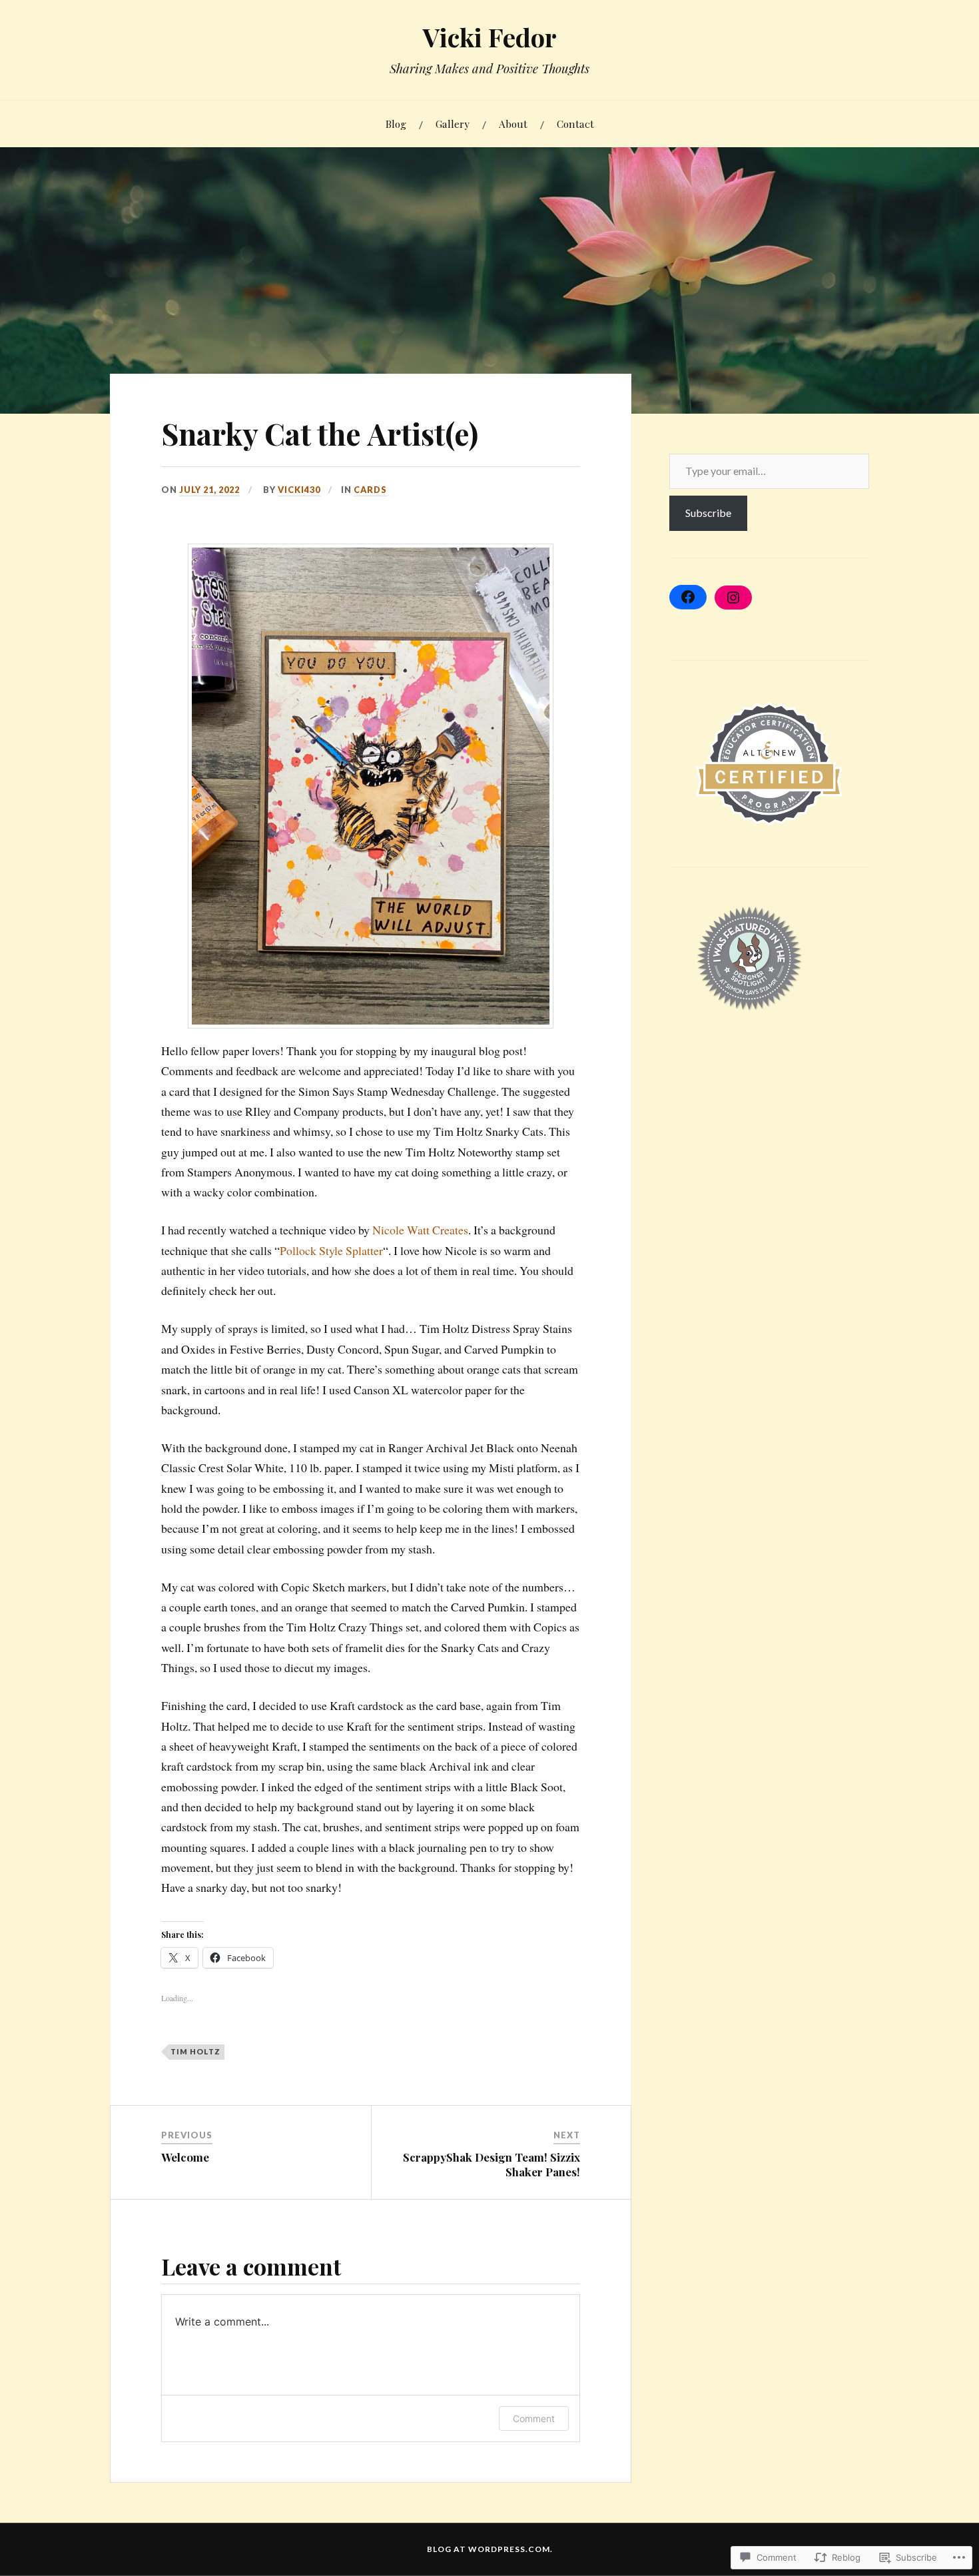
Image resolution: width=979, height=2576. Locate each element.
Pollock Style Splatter (331, 1250)
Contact (575, 124)
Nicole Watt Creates (420, 1230)
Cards (370, 490)
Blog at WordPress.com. (490, 2549)
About (513, 124)
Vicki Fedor (490, 37)
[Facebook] (688, 597)
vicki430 (299, 490)
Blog (396, 124)
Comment (534, 2418)
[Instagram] (733, 598)
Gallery (453, 124)
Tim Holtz (195, 2051)
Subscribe (708, 513)
